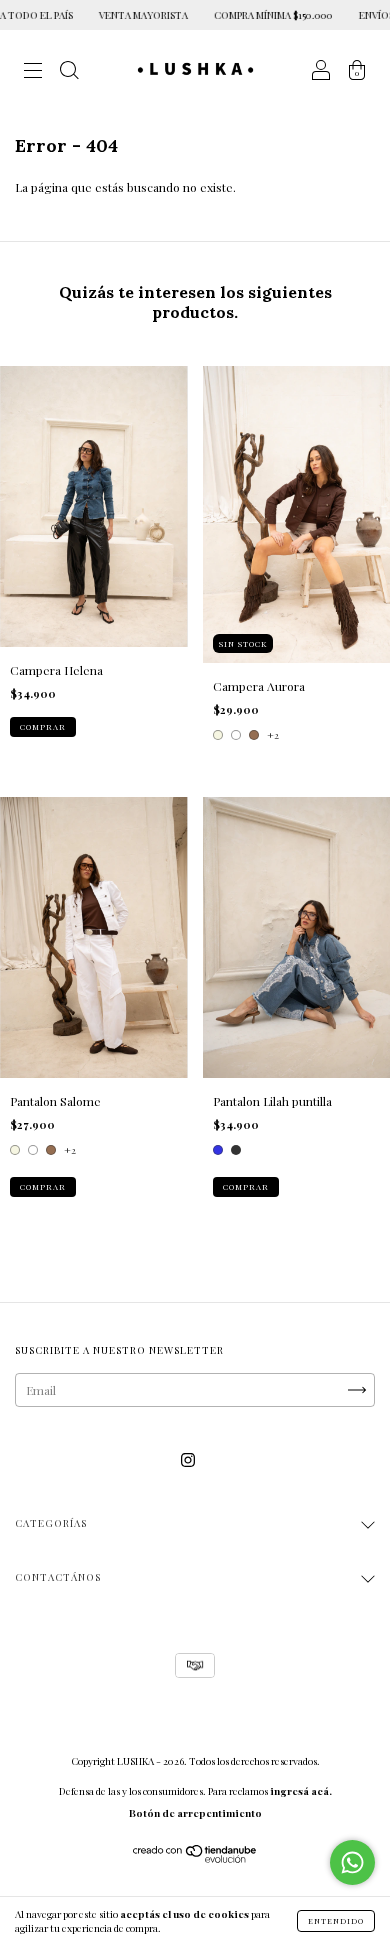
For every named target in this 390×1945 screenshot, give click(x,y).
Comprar (43, 726)
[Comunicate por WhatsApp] (352, 1862)
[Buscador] (69, 72)
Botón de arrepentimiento (195, 1813)
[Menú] (33, 72)
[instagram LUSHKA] (188, 1459)
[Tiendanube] (195, 1858)
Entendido (336, 1920)
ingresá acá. (301, 1791)
